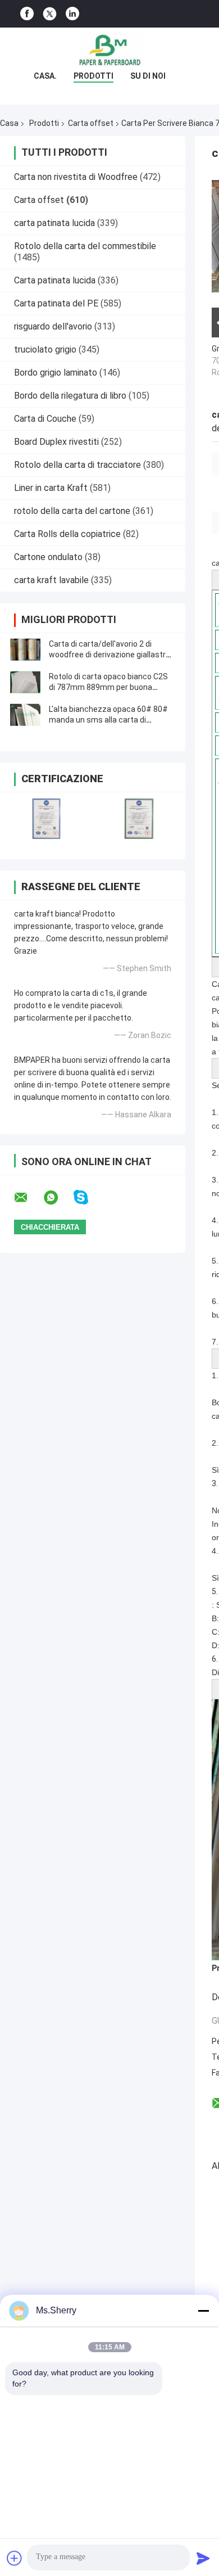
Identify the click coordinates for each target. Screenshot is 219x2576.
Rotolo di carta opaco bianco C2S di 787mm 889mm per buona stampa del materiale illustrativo (108, 687)
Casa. (45, 76)
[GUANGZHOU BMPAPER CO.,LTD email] (28, 1198)
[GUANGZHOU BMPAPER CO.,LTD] (109, 50)
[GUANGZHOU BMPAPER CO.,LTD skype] (88, 1197)
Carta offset (91, 123)
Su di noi (148, 76)
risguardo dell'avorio (53, 326)
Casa (9, 123)
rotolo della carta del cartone (72, 511)
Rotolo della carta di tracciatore (77, 465)
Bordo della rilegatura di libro (70, 396)
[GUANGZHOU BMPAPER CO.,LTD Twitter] (50, 14)
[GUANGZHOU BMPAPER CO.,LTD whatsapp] (58, 1198)
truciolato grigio (45, 349)
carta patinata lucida (54, 223)
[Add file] (15, 2558)
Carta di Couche (45, 419)
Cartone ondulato (48, 557)
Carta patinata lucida (55, 280)
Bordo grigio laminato (56, 373)
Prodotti (93, 76)
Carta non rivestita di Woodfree (76, 177)
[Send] (203, 2558)
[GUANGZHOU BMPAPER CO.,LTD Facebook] (27, 14)
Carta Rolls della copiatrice (67, 534)
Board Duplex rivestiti (56, 442)
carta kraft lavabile (51, 580)
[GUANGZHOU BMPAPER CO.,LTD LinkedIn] (72, 14)
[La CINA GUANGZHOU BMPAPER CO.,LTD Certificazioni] (46, 818)
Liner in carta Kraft (51, 488)
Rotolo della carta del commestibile (85, 246)
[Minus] (203, 2311)
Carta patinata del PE (56, 303)
